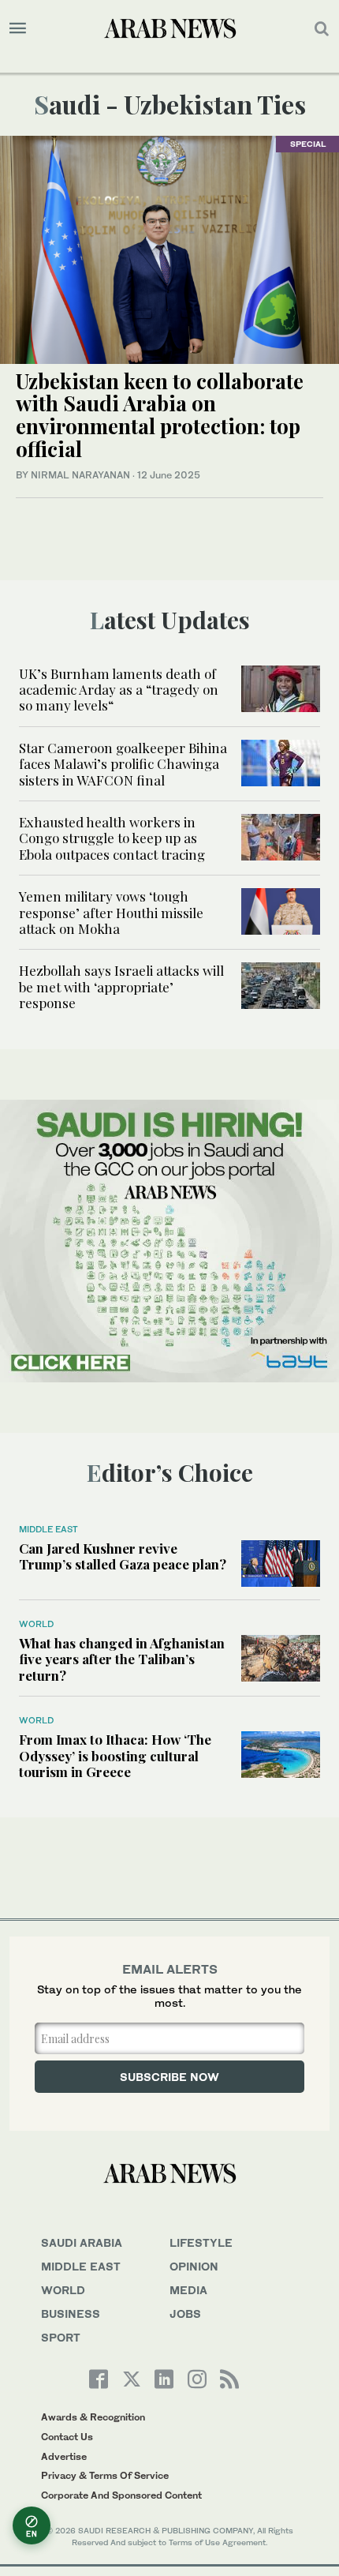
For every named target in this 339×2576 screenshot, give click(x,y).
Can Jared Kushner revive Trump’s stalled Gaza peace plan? (123, 1556)
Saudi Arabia (82, 2242)
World (36, 1624)
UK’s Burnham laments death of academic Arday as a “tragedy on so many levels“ (119, 690)
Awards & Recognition (93, 2417)
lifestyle (201, 2242)
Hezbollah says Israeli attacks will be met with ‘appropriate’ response (121, 986)
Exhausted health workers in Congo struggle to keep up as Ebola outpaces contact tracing (112, 838)
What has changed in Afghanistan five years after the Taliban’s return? (122, 1659)
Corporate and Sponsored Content (121, 2495)
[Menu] (18, 28)
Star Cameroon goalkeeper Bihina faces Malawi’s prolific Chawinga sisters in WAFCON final (123, 764)
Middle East (48, 1529)
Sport (61, 2337)
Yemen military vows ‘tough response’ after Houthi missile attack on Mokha (111, 912)
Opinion (194, 2266)
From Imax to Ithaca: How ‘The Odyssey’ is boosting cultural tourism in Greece (115, 1755)
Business (71, 2314)
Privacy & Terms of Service (105, 2475)
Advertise (64, 2456)
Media (188, 2290)
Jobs (185, 2314)
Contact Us (67, 2437)
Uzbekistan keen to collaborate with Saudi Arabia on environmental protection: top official (160, 415)
